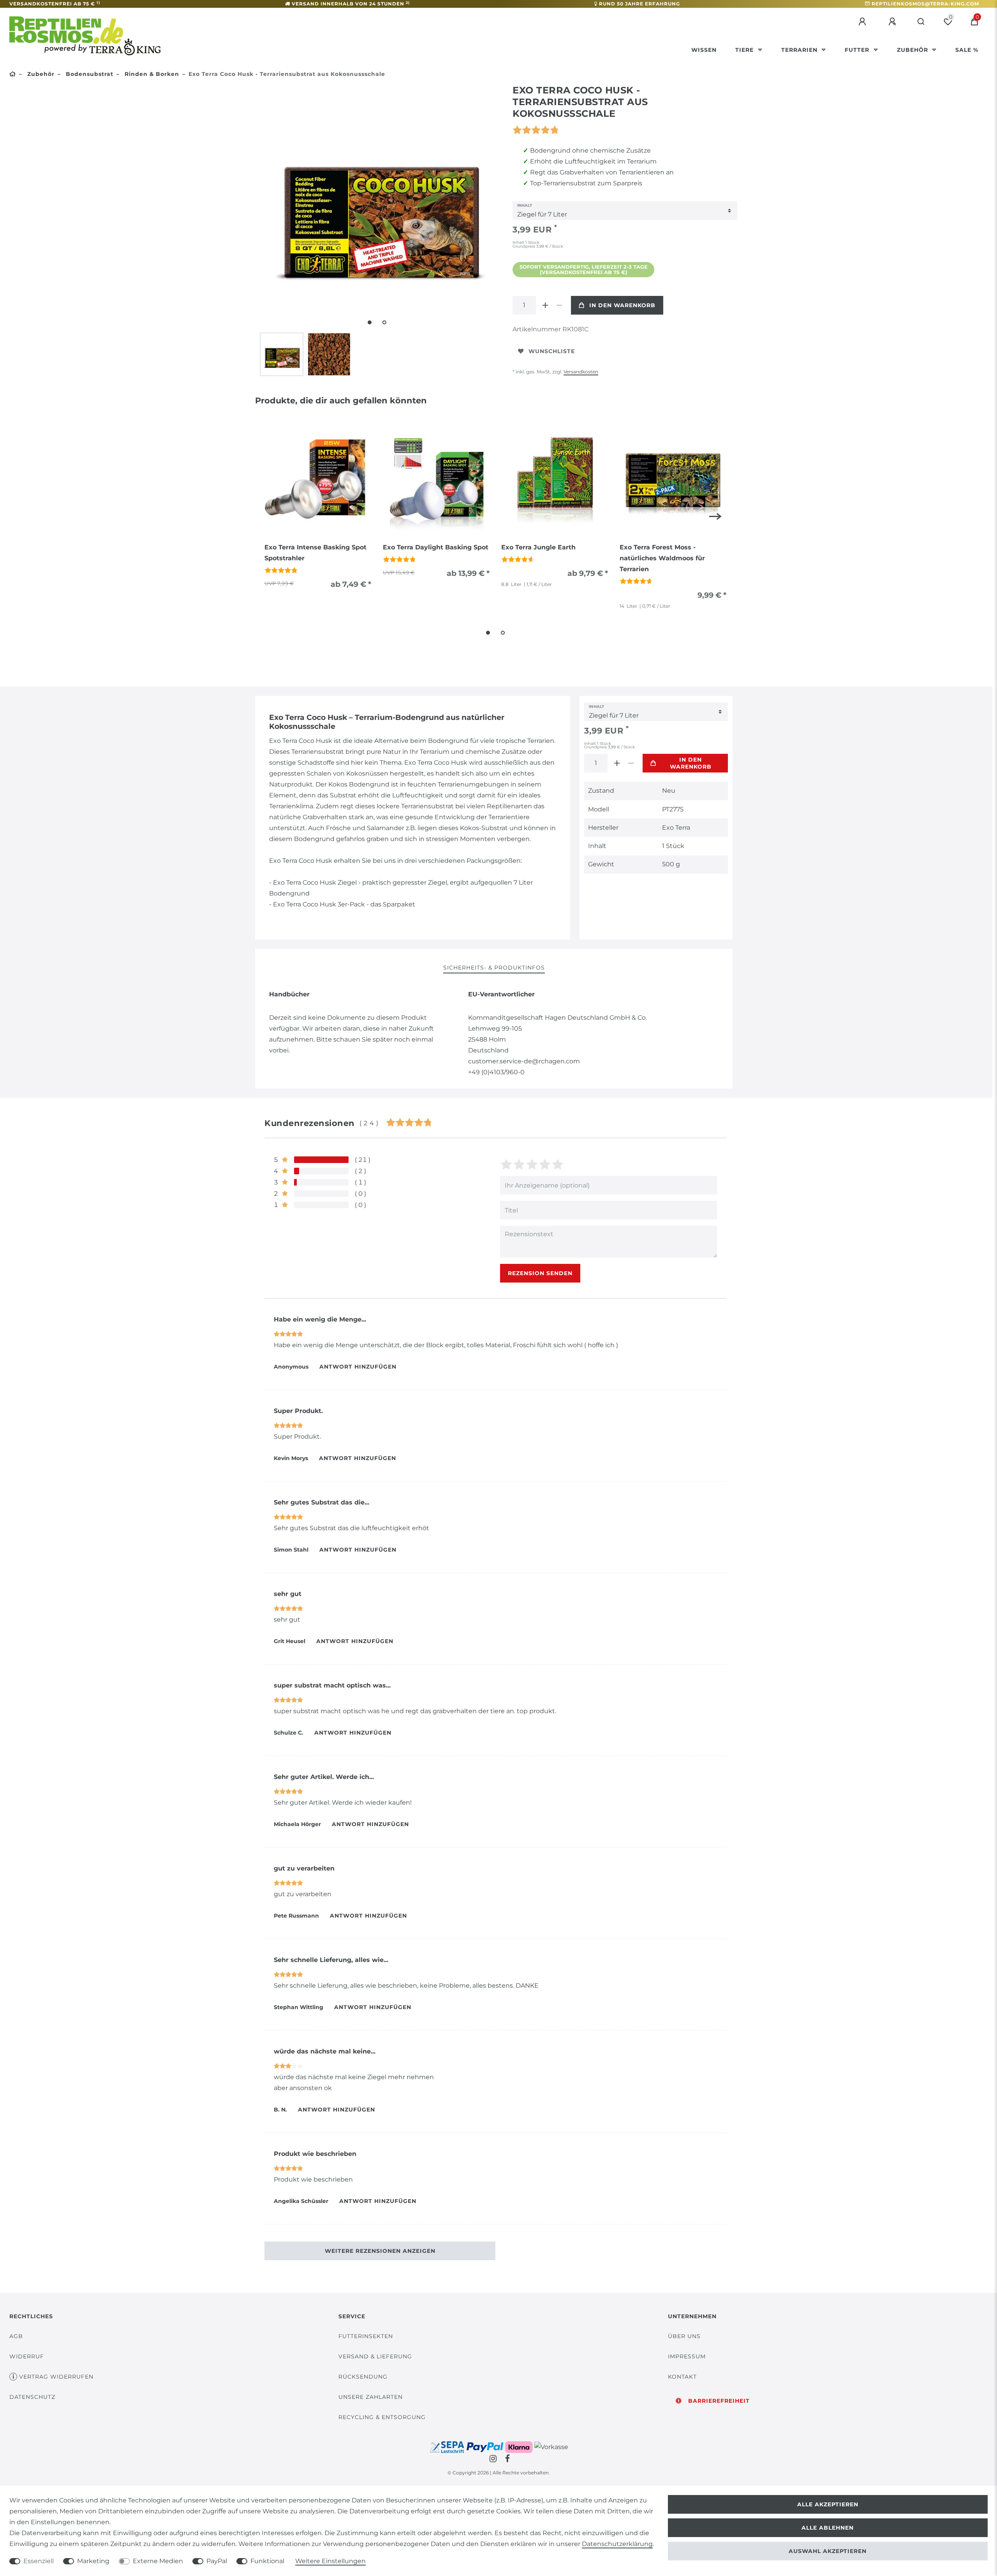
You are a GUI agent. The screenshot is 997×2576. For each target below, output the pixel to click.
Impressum (687, 2356)
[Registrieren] (893, 22)
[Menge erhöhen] (545, 305)
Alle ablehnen (828, 2528)
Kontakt (682, 2377)
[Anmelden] (863, 22)
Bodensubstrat (89, 74)
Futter (858, 50)
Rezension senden (540, 1273)
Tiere (745, 50)
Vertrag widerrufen (56, 2377)
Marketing (93, 2561)
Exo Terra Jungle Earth (538, 547)
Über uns (684, 2336)
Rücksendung (363, 2377)
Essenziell (39, 2561)
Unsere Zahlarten (371, 2397)
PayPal (217, 2561)
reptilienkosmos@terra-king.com (925, 4)
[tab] (494, 968)
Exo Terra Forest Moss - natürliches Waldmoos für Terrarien (662, 558)
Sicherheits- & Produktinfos (494, 968)
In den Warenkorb (622, 305)
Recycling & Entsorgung (382, 2417)
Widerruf (27, 2356)
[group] (318, 479)
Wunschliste (552, 351)
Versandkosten (581, 372)
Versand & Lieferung (375, 2356)
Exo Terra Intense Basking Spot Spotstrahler (315, 553)
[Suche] (921, 22)
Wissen (704, 50)
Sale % (967, 50)
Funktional (267, 2561)
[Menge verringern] (559, 305)
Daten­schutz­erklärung (617, 2544)
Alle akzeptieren (828, 2504)
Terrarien (800, 50)
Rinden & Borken (151, 74)
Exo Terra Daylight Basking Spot (436, 547)
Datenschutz (32, 2397)
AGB (16, 2336)
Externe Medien (158, 2561)
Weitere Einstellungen (330, 2561)
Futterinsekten (366, 2336)
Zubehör (913, 50)
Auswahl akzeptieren (828, 2551)
